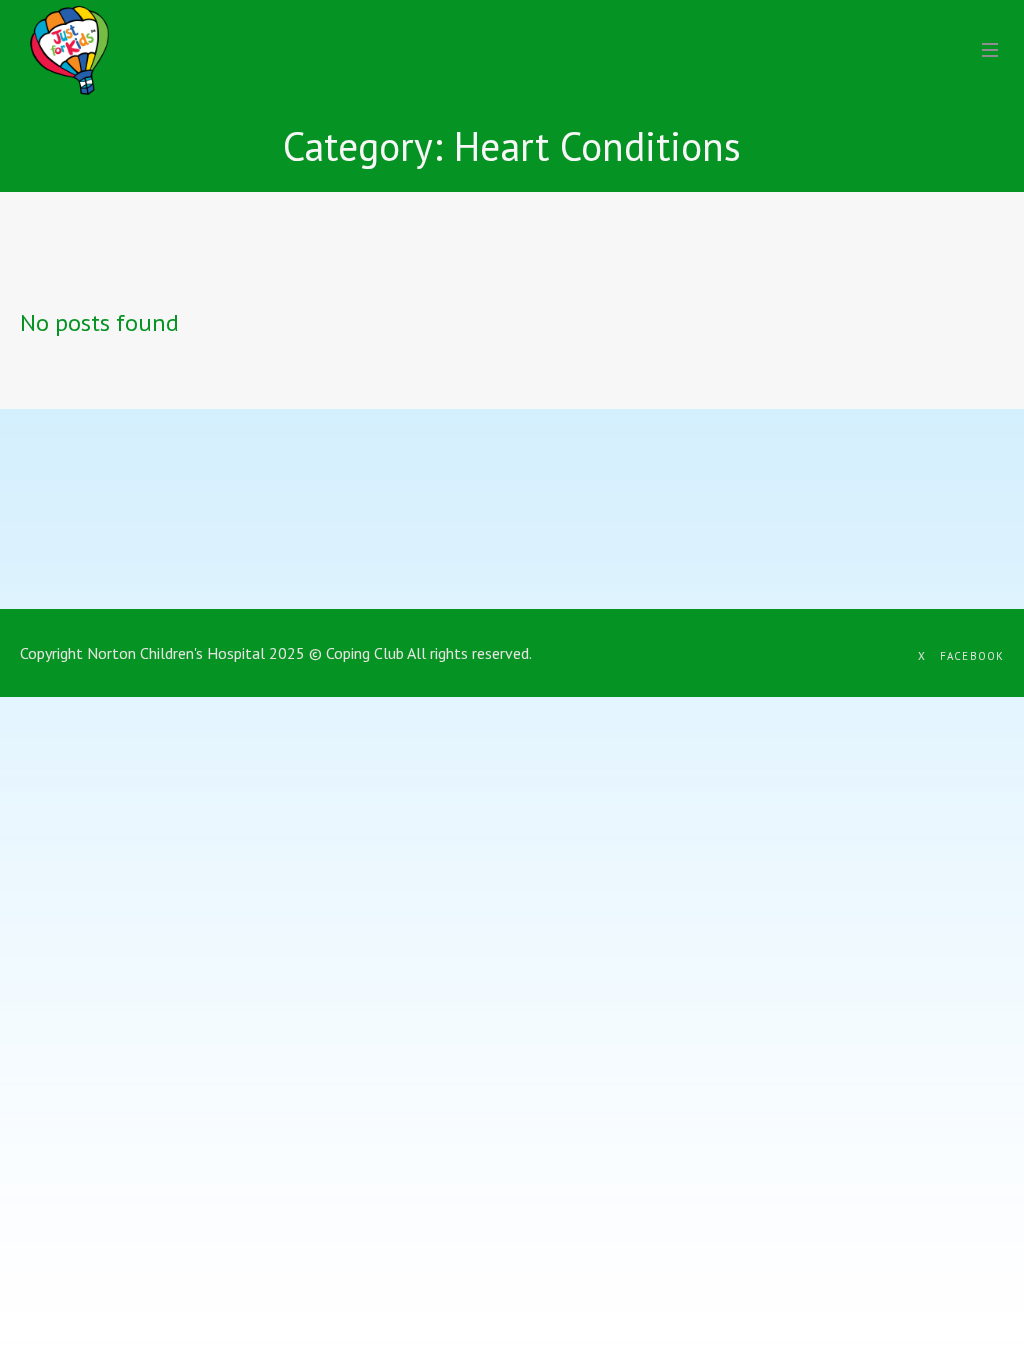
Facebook (972, 656)
